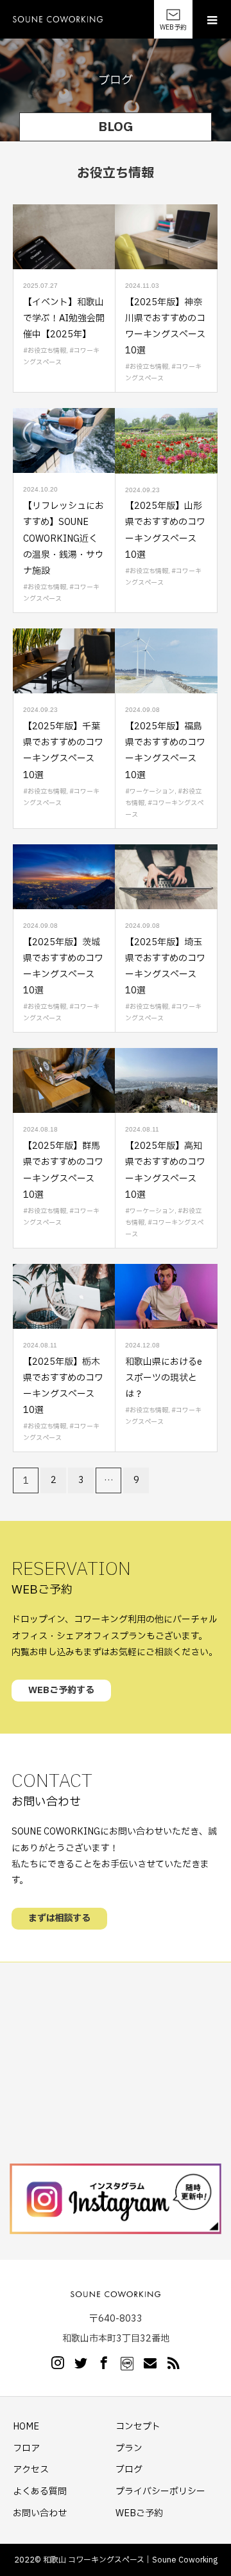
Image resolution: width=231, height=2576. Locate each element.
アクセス (31, 2470)
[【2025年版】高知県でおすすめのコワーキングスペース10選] (166, 1080)
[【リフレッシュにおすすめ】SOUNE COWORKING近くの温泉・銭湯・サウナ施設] (64, 440)
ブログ (129, 2470)
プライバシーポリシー (160, 2492)
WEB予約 (173, 27)
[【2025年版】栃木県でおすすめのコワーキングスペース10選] (64, 1296)
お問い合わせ (40, 2513)
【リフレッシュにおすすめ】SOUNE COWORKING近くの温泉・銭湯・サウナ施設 (64, 538)
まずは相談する (59, 1918)
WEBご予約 (139, 2513)
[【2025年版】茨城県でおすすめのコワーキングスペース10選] (64, 877)
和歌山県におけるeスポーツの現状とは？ (164, 1378)
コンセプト (138, 2427)
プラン (129, 2448)
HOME (26, 2427)
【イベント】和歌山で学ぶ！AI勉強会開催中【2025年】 (64, 318)
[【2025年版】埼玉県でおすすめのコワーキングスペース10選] (166, 877)
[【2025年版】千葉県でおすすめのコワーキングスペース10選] (64, 661)
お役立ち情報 (47, 351)
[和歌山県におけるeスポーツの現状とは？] (166, 1296)
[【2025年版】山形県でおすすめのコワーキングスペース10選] (166, 440)
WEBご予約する (61, 1690)
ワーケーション (152, 791)
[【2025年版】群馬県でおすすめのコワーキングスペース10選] (64, 1080)
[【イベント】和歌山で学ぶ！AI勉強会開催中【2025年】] (64, 237)
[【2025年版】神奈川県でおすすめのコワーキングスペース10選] (166, 237)
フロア (26, 2448)
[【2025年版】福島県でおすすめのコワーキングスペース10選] (166, 661)
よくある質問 (40, 2492)
